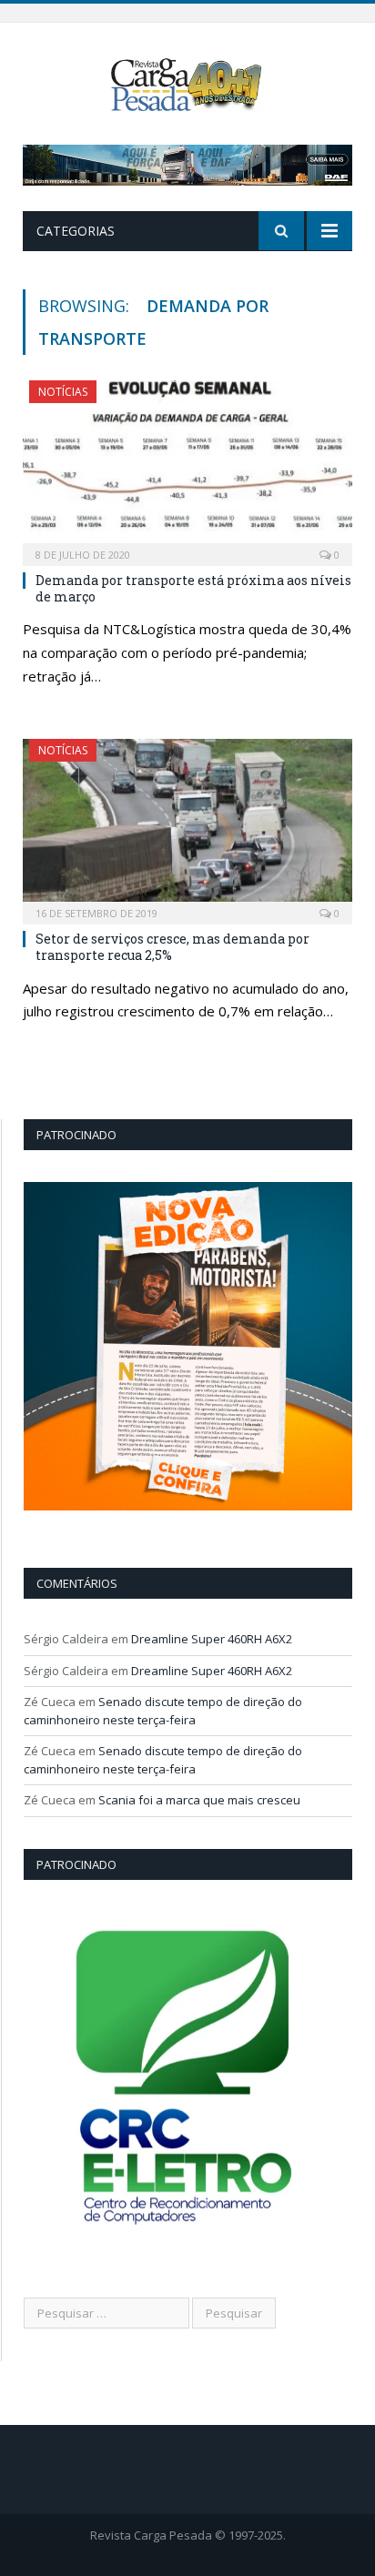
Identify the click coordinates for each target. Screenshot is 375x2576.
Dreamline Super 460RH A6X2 (212, 1639)
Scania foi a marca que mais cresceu (199, 1800)
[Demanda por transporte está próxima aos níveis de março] (187, 467)
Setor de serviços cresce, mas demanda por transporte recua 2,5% (172, 947)
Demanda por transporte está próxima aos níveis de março (193, 588)
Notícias (63, 392)
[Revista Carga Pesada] (188, 83)
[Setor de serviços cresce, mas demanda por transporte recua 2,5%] (187, 826)
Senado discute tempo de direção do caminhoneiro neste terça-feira (163, 1711)
